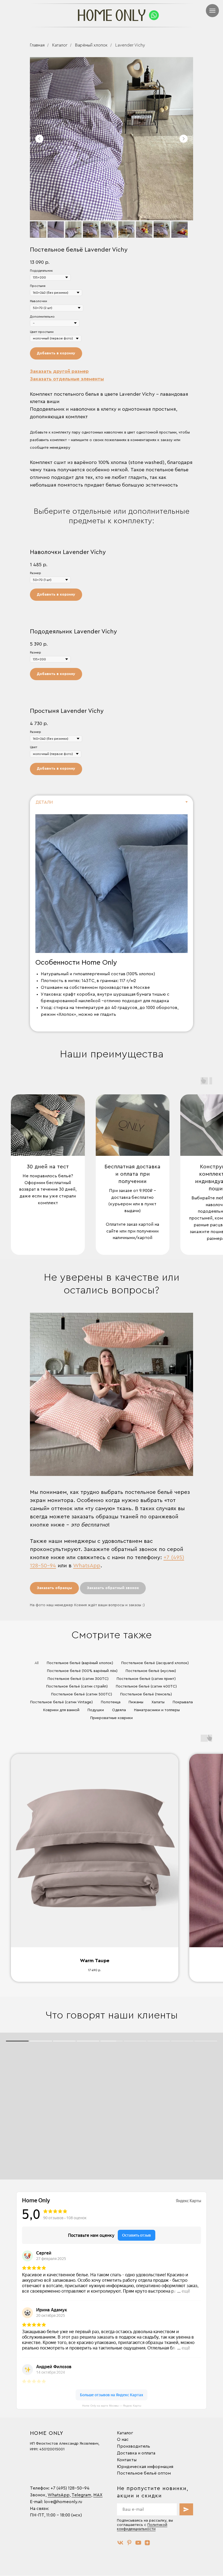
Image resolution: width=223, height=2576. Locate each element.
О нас (123, 2439)
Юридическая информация (145, 2467)
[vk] (120, 2543)
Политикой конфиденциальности (142, 2527)
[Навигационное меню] (212, 11)
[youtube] (138, 2543)
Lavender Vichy (130, 45)
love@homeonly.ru (63, 2502)
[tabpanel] (112, 920)
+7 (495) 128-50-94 (70, 2488)
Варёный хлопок (91, 45)
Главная (37, 45)
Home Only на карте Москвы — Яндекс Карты (112, 2406)
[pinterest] (129, 2543)
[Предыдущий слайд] (39, 139)
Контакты (127, 2460)
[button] (59, 371)
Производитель (134, 2446)
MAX (98, 2495)
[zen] (147, 2543)
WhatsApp (87, 1566)
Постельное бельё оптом (144, 2473)
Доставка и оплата (136, 2453)
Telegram (81, 2495)
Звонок (38, 2495)
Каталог (60, 45)
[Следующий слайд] (184, 139)
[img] (154, 15)
